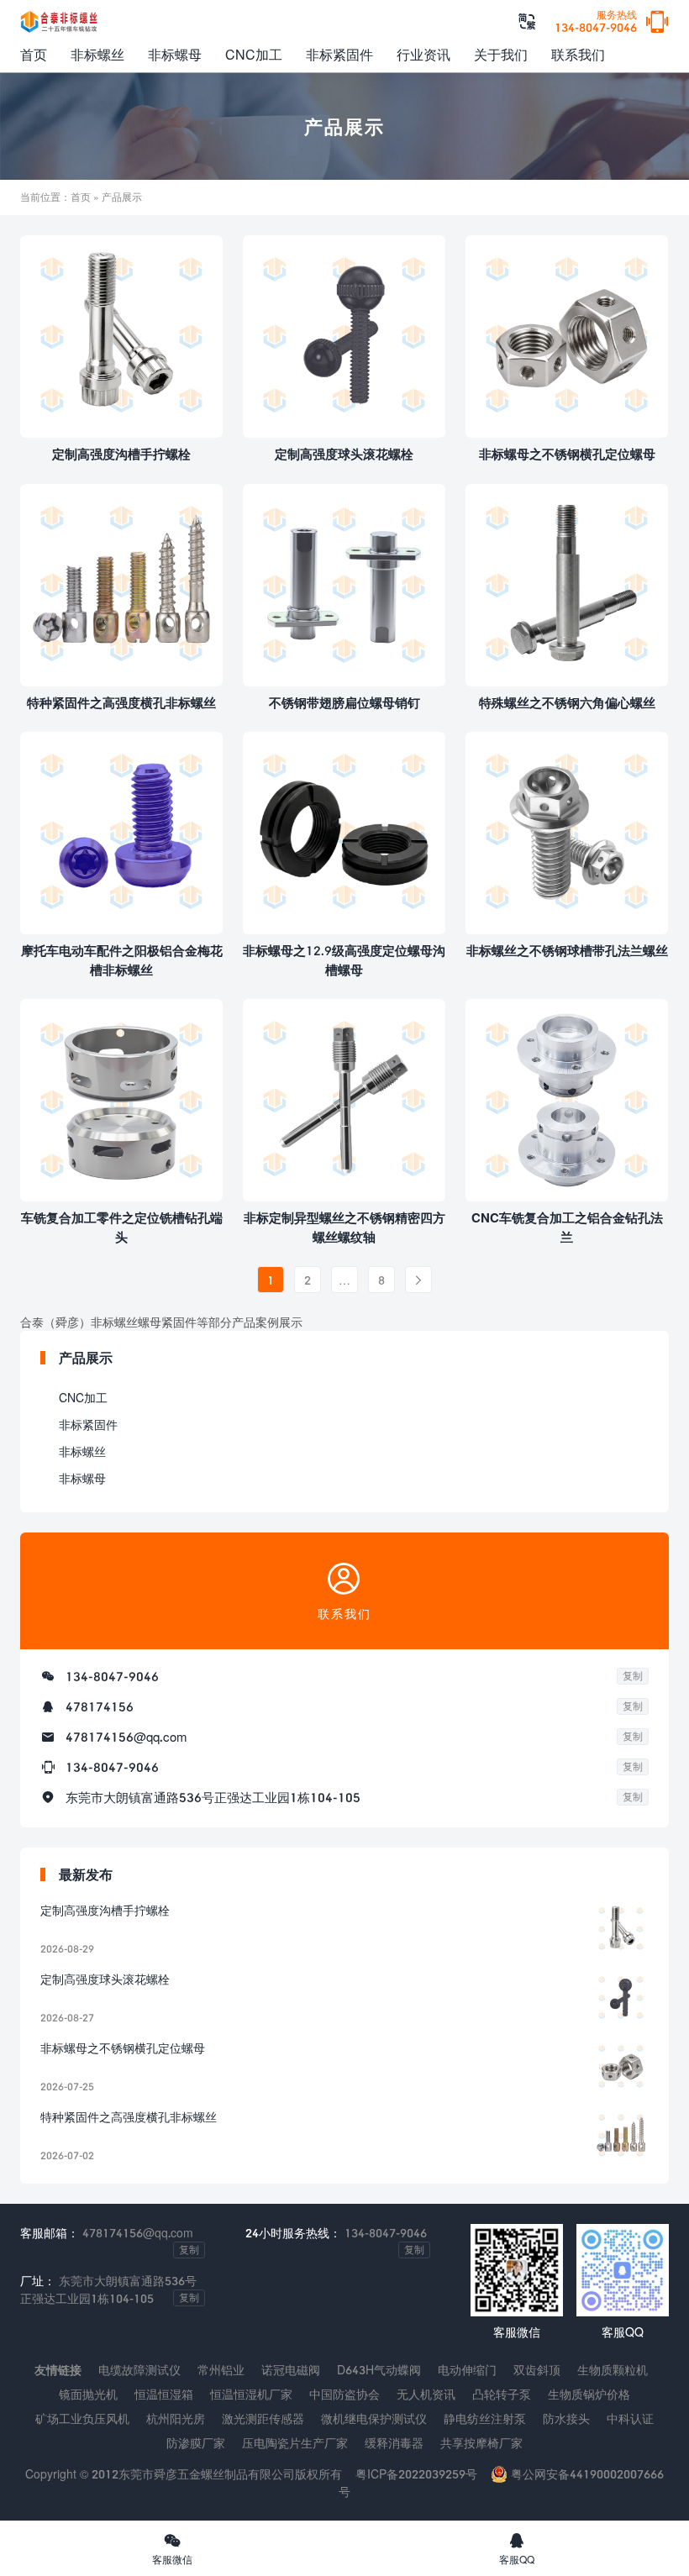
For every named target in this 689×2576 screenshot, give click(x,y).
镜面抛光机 (88, 2394)
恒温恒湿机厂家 (251, 2394)
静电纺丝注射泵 (485, 2418)
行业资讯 (423, 54)
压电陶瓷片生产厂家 (295, 2443)
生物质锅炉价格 (589, 2394)
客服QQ (517, 2548)
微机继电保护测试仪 (374, 2418)
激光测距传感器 (263, 2418)
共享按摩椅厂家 (481, 2443)
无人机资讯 (426, 2394)
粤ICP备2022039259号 (416, 2474)
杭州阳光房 (176, 2418)
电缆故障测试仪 (139, 2370)
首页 (34, 54)
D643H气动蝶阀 (379, 2370)
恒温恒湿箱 (164, 2394)
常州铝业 (221, 2370)
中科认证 (630, 2418)
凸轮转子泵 (502, 2394)
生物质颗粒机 (613, 2370)
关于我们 (501, 54)
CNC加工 (254, 54)
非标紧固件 (339, 54)
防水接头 (566, 2418)
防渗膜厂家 (196, 2443)
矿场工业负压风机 (82, 2418)
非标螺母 (175, 54)
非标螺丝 (97, 54)
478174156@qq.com (126, 1737)
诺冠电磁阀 (291, 2370)
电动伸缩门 (467, 2370)
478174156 (100, 1706)
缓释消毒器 (394, 2443)
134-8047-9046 (596, 22)
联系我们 (578, 54)
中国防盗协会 (344, 2394)
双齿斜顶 (537, 2370)
